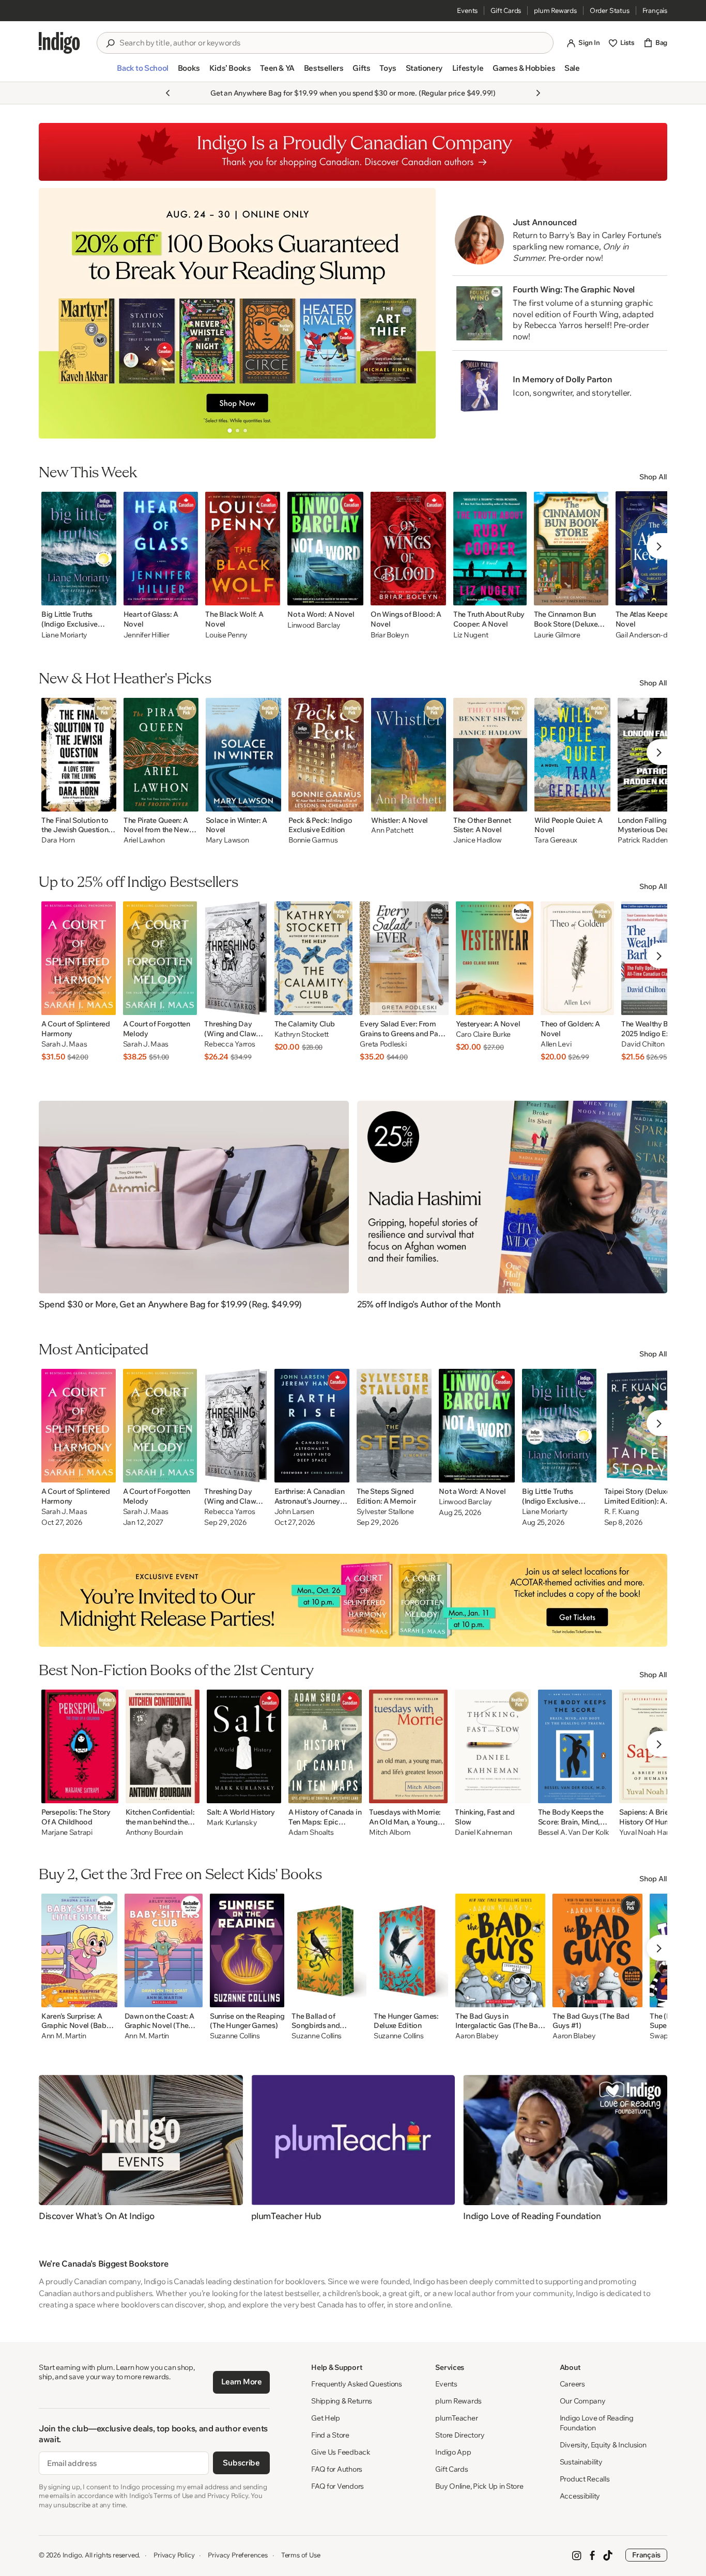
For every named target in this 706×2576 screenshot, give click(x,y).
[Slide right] (419, 313)
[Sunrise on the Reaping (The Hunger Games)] (247, 1950)
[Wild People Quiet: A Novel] (572, 755)
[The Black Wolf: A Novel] (243, 549)
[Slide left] (55, 313)
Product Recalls (585, 2479)
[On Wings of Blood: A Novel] (408, 549)
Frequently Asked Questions (357, 2384)
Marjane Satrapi (67, 1832)
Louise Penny (226, 635)
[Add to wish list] (105, 595)
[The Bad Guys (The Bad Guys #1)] (597, 1950)
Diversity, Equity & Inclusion (603, 2445)
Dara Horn (58, 840)
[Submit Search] (110, 43)
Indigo (72, 2555)
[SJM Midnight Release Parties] (353, 1600)
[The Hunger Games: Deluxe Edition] (411, 1950)
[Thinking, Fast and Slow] (493, 1746)
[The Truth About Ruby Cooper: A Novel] (490, 549)
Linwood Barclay (314, 625)
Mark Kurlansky (232, 1823)
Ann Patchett (392, 830)
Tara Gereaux (556, 840)
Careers (572, 2384)
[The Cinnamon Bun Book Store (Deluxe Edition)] (571, 549)
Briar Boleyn (390, 635)
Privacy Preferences (237, 2555)
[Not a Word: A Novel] (325, 549)
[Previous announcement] (168, 93)
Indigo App (453, 2452)
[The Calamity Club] (314, 958)
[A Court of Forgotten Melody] (160, 958)
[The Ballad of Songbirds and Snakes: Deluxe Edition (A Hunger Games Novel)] (329, 1950)
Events (467, 10)
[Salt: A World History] (244, 1746)
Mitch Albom (390, 1832)
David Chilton (643, 1044)
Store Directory (460, 2435)
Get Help (326, 2418)
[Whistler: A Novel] (409, 755)
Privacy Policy (174, 2555)
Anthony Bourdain (155, 1832)
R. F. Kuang (622, 1512)
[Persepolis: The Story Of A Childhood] (80, 1746)
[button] (142, 72)
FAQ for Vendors (337, 2486)
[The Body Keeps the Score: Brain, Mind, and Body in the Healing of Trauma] (575, 1746)
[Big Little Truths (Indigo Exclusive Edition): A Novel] (79, 549)
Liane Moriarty (64, 635)
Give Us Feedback (341, 2452)
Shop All (653, 477)
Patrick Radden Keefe (653, 840)
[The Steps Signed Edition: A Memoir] (394, 1426)
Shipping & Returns (342, 2401)
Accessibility (580, 2496)
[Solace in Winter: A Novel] (244, 755)
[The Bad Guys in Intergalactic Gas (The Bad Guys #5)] (500, 1950)
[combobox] (332, 43)
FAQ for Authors (337, 2469)
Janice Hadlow (477, 840)
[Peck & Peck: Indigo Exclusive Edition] (326, 755)
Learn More (242, 2382)
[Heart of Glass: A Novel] (161, 549)
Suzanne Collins (235, 2036)
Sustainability (581, 2462)
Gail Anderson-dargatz (652, 635)
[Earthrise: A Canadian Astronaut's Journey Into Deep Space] (312, 1426)
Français (655, 10)
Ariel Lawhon (144, 840)
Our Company (583, 2401)
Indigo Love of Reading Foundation (597, 2423)
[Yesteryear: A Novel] (495, 958)
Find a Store (330, 2435)
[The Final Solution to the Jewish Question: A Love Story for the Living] (79, 755)
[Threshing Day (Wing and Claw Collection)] (235, 958)
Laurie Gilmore (557, 635)
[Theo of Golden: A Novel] (577, 958)
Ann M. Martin (64, 2036)
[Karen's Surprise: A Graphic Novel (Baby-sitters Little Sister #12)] (79, 1950)
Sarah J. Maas (64, 1044)
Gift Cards (506, 10)
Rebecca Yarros (229, 1044)
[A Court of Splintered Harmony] (79, 958)
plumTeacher (456, 2418)
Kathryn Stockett (302, 1034)
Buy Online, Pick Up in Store (479, 2486)
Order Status (610, 10)
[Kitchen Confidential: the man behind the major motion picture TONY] (163, 1746)
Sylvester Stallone (385, 1512)
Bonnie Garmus (313, 840)
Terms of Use (301, 2555)
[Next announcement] (538, 93)
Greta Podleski (383, 1044)
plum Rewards (555, 10)
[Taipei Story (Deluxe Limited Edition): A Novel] (643, 1426)
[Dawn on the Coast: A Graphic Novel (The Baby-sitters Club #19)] (164, 1950)
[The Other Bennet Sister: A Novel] (490, 755)
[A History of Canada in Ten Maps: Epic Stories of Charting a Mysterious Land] (325, 1746)
